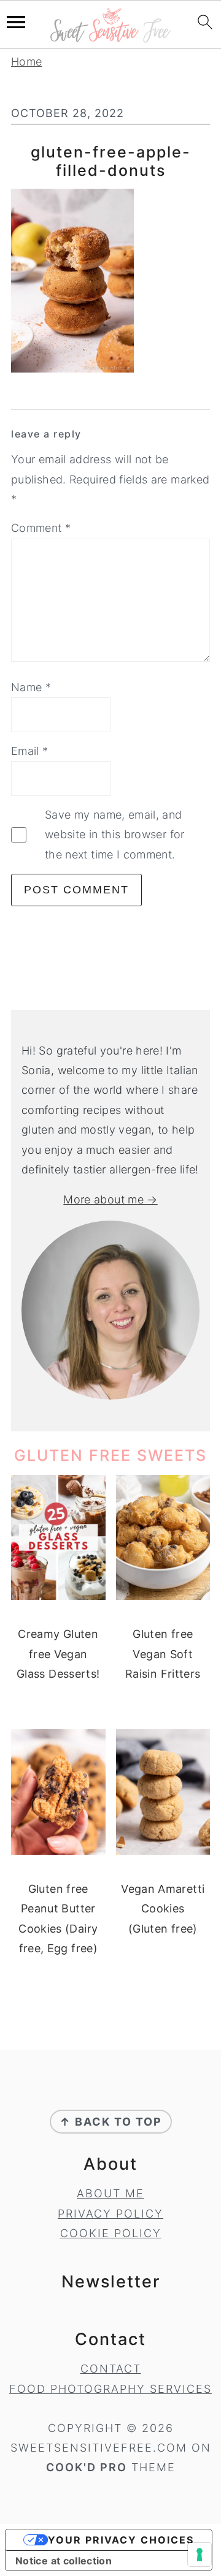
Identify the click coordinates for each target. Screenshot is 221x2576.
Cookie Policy (111, 2233)
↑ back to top (111, 2122)
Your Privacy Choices (121, 2540)
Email (30, 751)
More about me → (110, 1199)
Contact (111, 2369)
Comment (41, 528)
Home (26, 62)
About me (110, 2193)
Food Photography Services (110, 2389)
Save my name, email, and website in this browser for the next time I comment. (115, 835)
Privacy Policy (110, 2214)
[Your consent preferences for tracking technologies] (200, 2555)
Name (31, 687)
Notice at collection (64, 2561)
